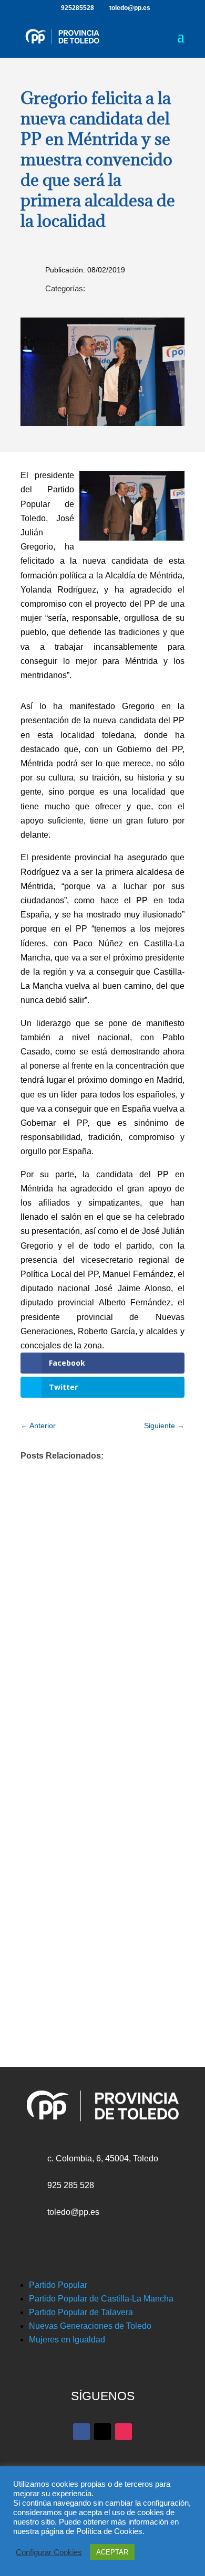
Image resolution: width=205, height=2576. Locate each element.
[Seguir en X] (102, 2432)
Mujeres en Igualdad (67, 2340)
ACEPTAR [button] (112, 2552)
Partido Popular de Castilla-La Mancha (101, 2299)
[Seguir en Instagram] (124, 2432)
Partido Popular (58, 2285)
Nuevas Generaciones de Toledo (90, 2326)
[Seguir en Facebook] (81, 2432)
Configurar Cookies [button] (49, 2552)
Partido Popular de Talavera (81, 2312)
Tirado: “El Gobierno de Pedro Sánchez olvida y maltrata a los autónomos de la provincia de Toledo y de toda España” (92, 1825)
